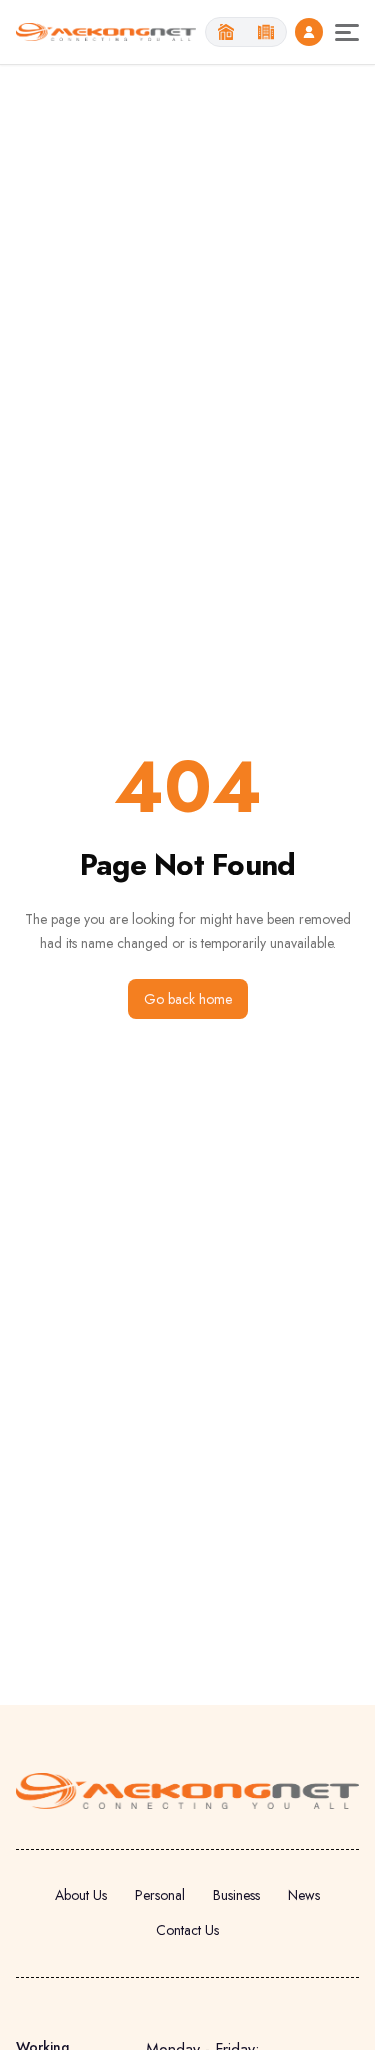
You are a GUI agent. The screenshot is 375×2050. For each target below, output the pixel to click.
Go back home (188, 999)
